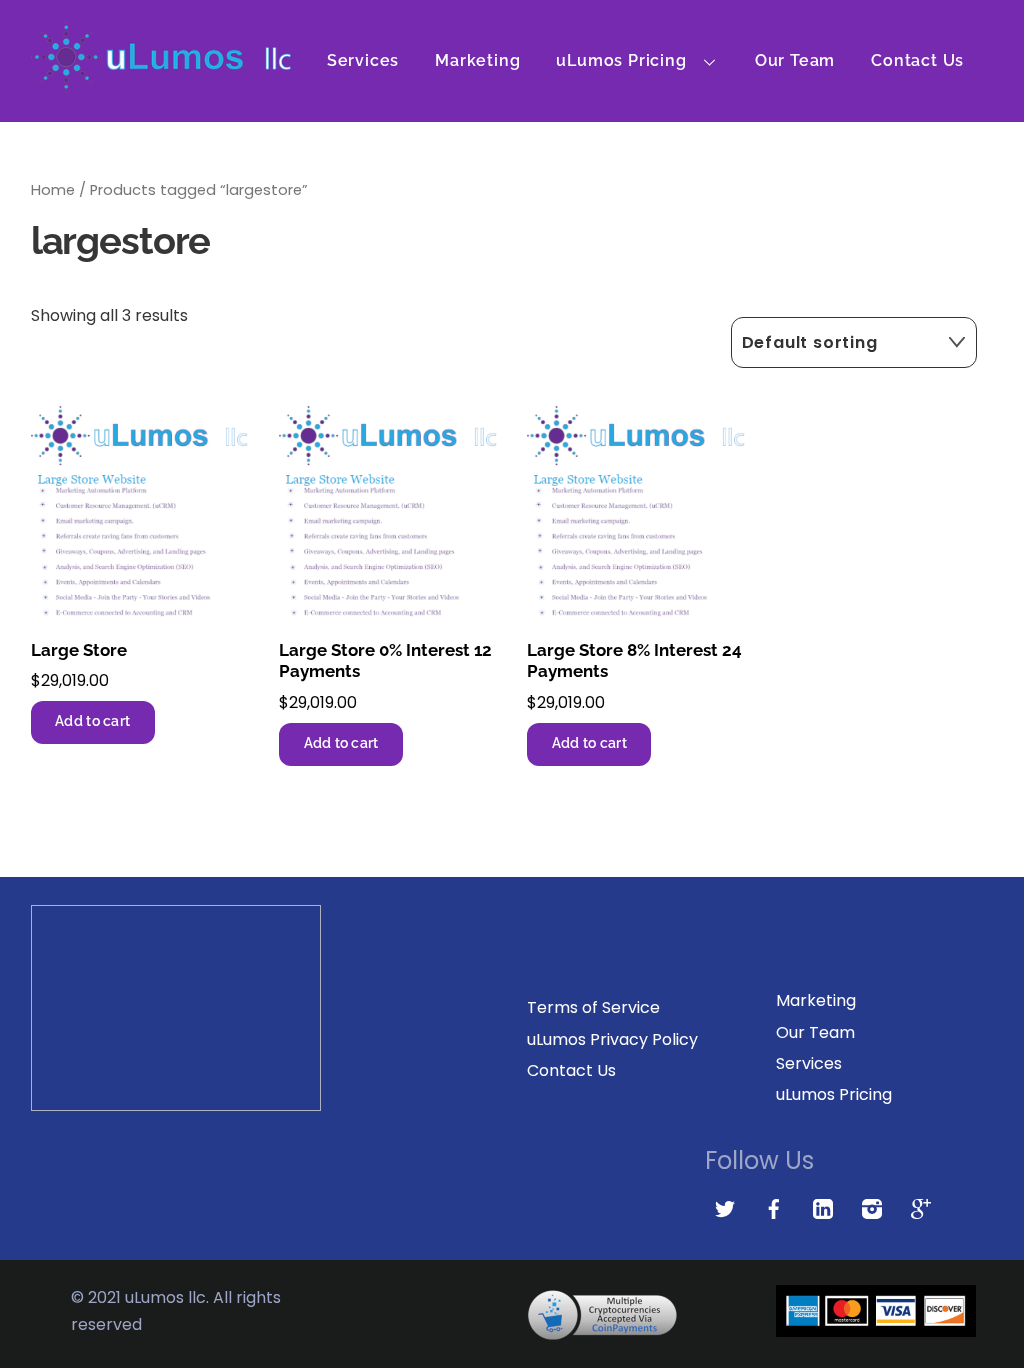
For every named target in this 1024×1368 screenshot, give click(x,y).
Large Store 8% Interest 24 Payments (634, 661)
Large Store (79, 650)
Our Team (795, 60)
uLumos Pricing (621, 60)
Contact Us (917, 60)
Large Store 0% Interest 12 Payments (385, 661)
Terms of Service (593, 1007)
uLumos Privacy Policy (612, 1039)
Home (53, 190)
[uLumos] (161, 81)
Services (363, 60)
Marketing (477, 60)
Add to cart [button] (92, 721)
